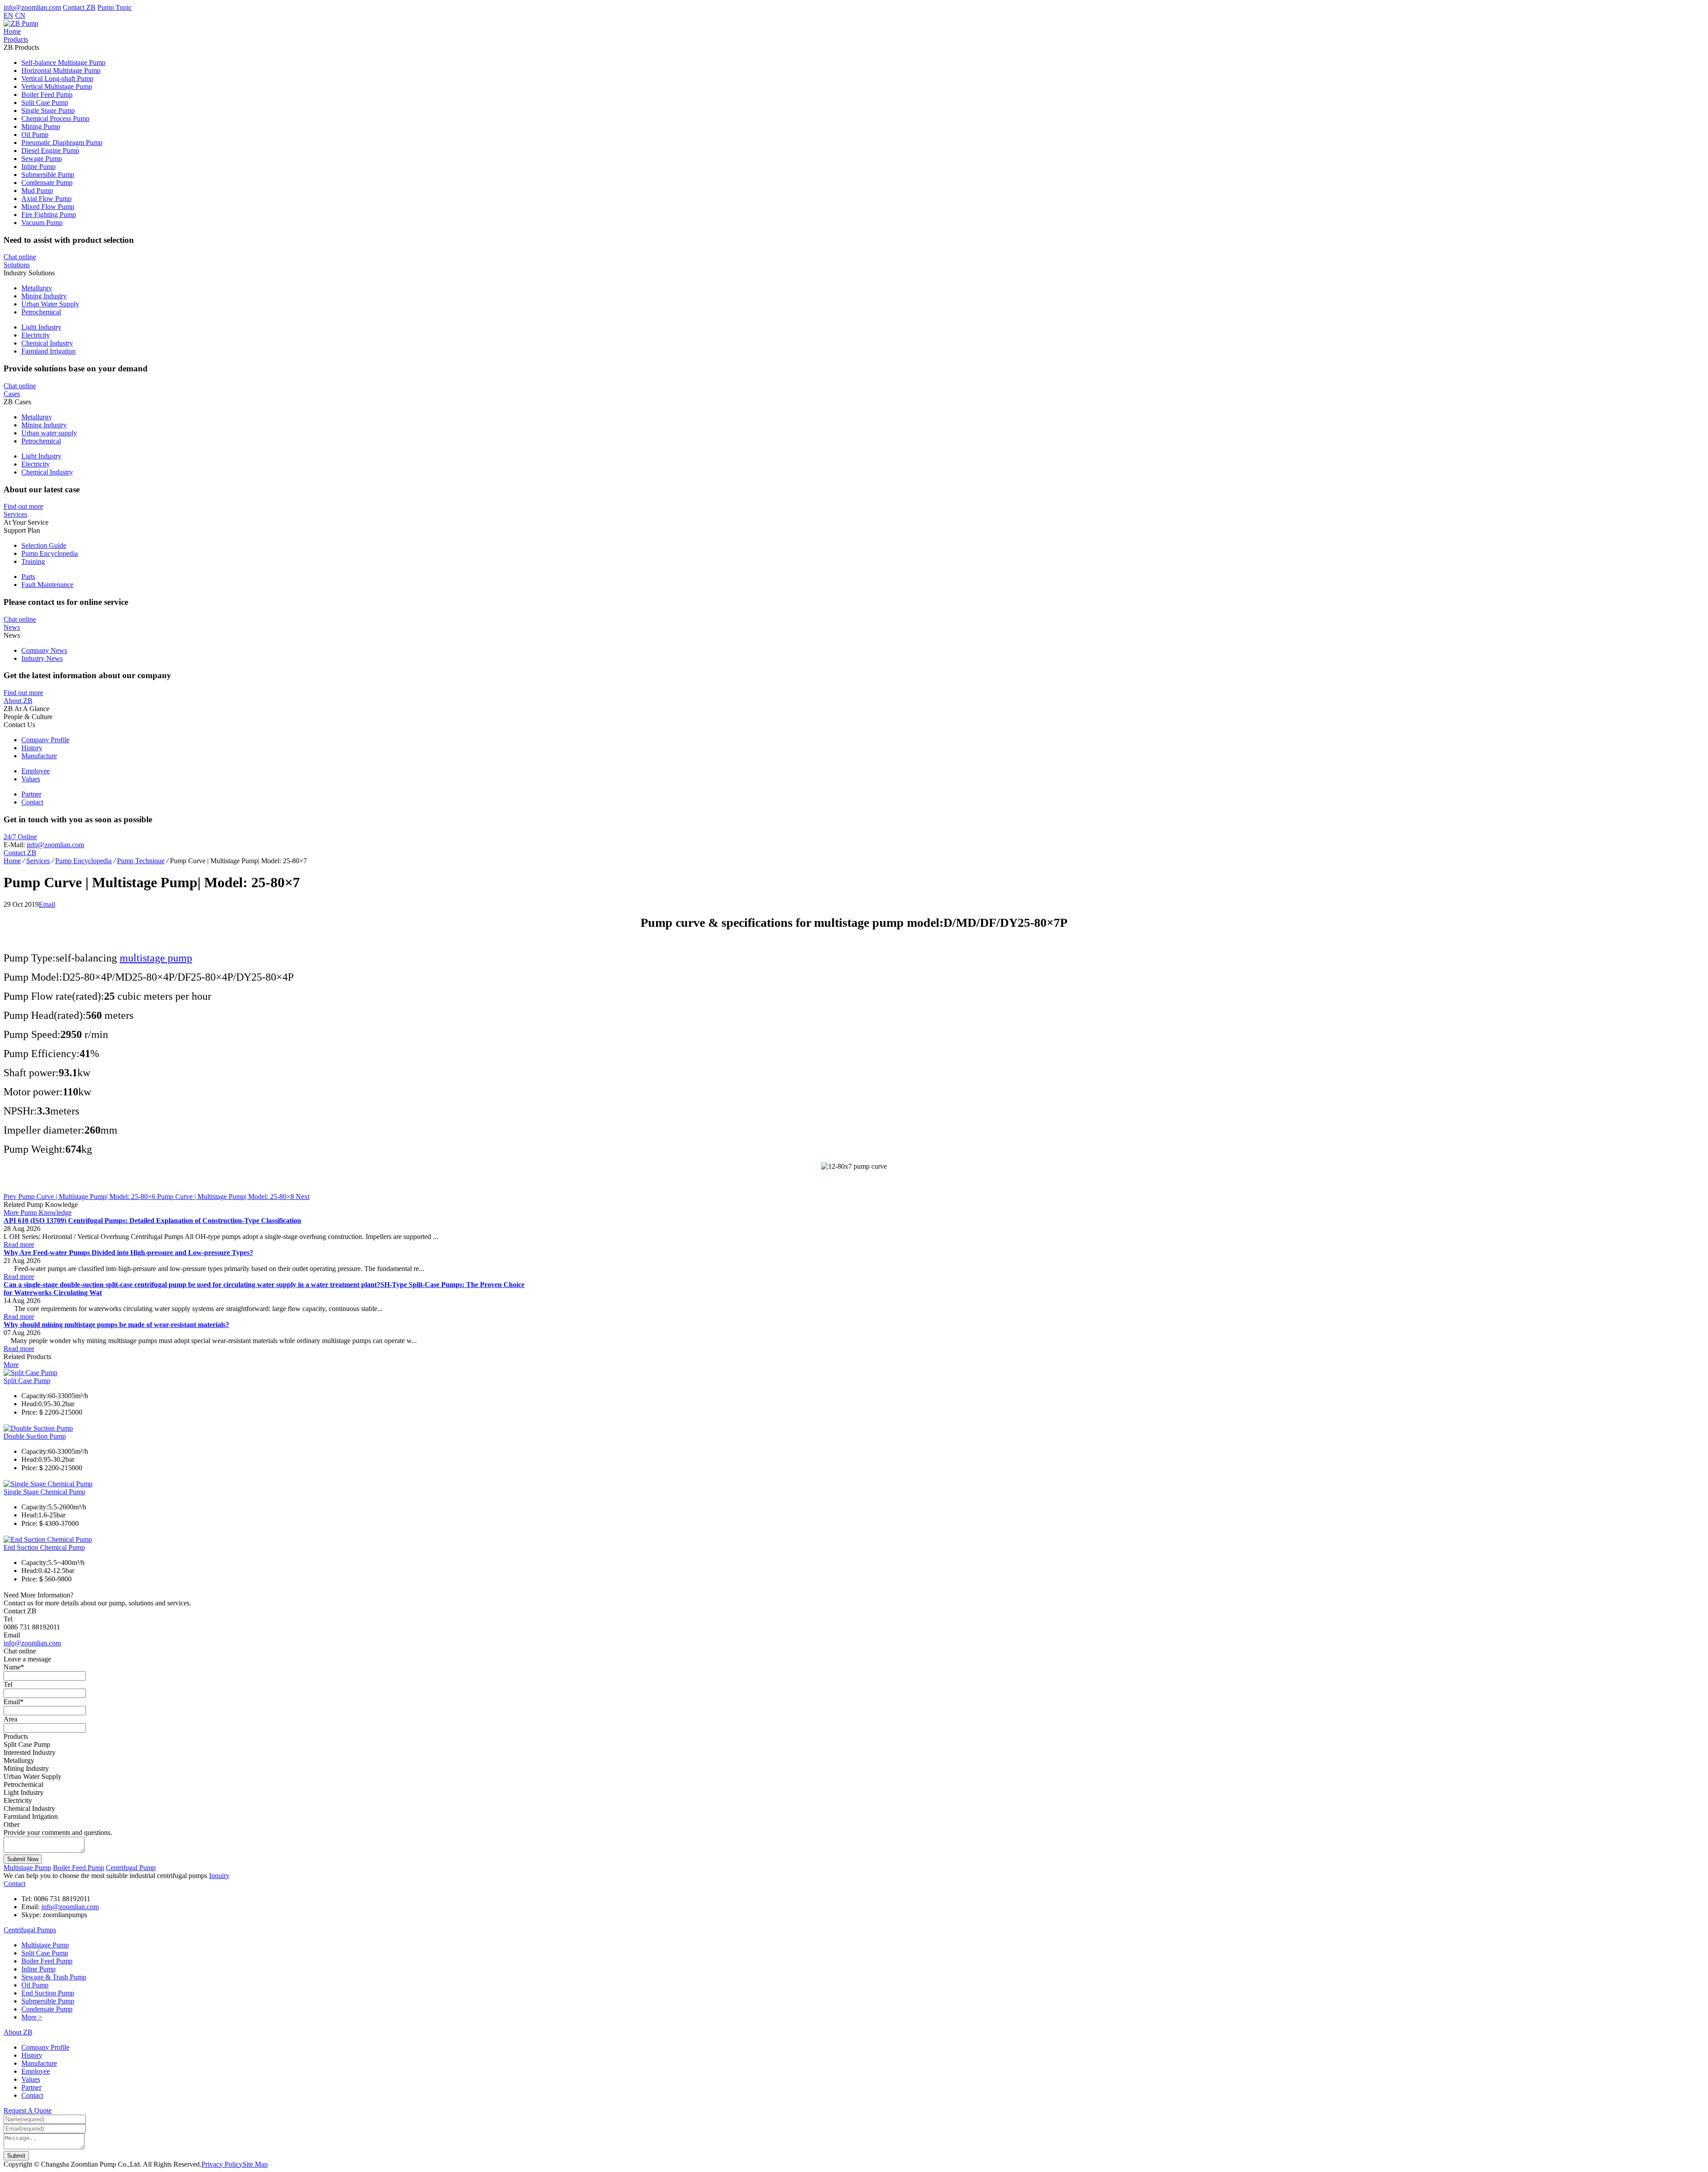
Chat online (20, 257)
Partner (31, 794)
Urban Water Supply (50, 304)
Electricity (36, 335)
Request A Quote (28, 2110)
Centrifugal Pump (131, 1868)
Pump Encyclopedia (50, 553)
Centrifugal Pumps (30, 1930)
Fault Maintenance (47, 585)
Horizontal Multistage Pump (61, 70)
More (11, 1365)
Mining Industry (44, 296)
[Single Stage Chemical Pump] (48, 1484)
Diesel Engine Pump (50, 151)
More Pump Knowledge (38, 1213)
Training (33, 561)
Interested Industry (30, 1752)
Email (47, 904)
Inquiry (219, 1876)
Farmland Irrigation (48, 351)
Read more (19, 1245)
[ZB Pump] (21, 23)
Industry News (42, 658)
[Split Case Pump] (30, 1373)
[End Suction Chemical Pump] (48, 1539)
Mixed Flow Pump (48, 207)
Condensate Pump (47, 183)
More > (32, 2017)
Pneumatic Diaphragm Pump (62, 143)
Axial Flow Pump (46, 199)
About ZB (18, 701)
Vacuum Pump (42, 223)
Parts (28, 577)
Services (15, 514)
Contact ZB (79, 7)
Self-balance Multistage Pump (63, 62)
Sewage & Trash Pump (54, 1977)
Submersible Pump (48, 175)
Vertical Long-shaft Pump (57, 78)
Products (16, 39)
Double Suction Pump (35, 1436)
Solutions (17, 265)
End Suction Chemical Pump (44, 1547)
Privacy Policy (222, 2164)
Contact (32, 802)
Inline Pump (38, 167)
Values (31, 779)
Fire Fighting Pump (49, 215)
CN (20, 15)
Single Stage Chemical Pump (44, 1492)
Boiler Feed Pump (47, 95)
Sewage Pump (42, 159)
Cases (12, 394)
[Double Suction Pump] (38, 1428)
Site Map (255, 2164)
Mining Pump (41, 127)
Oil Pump (35, 135)
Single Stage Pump (48, 111)
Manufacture (39, 756)
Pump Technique (141, 861)
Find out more (23, 506)
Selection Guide (44, 545)
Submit (16, 2156)
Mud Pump (37, 191)
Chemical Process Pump (55, 119)
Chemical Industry (47, 343)
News (12, 627)
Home (12, 31)
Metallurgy (37, 288)
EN (8, 15)
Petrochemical (41, 312)
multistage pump (156, 958)
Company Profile (45, 740)
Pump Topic (115, 7)
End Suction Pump (48, 1993)
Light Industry (41, 327)
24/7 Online (20, 837)
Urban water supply (49, 433)
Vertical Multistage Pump (57, 86)
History (32, 748)
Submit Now (23, 1859)
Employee (36, 771)
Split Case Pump (45, 103)
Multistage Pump (27, 1868)
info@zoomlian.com (32, 7)
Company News (44, 650)
